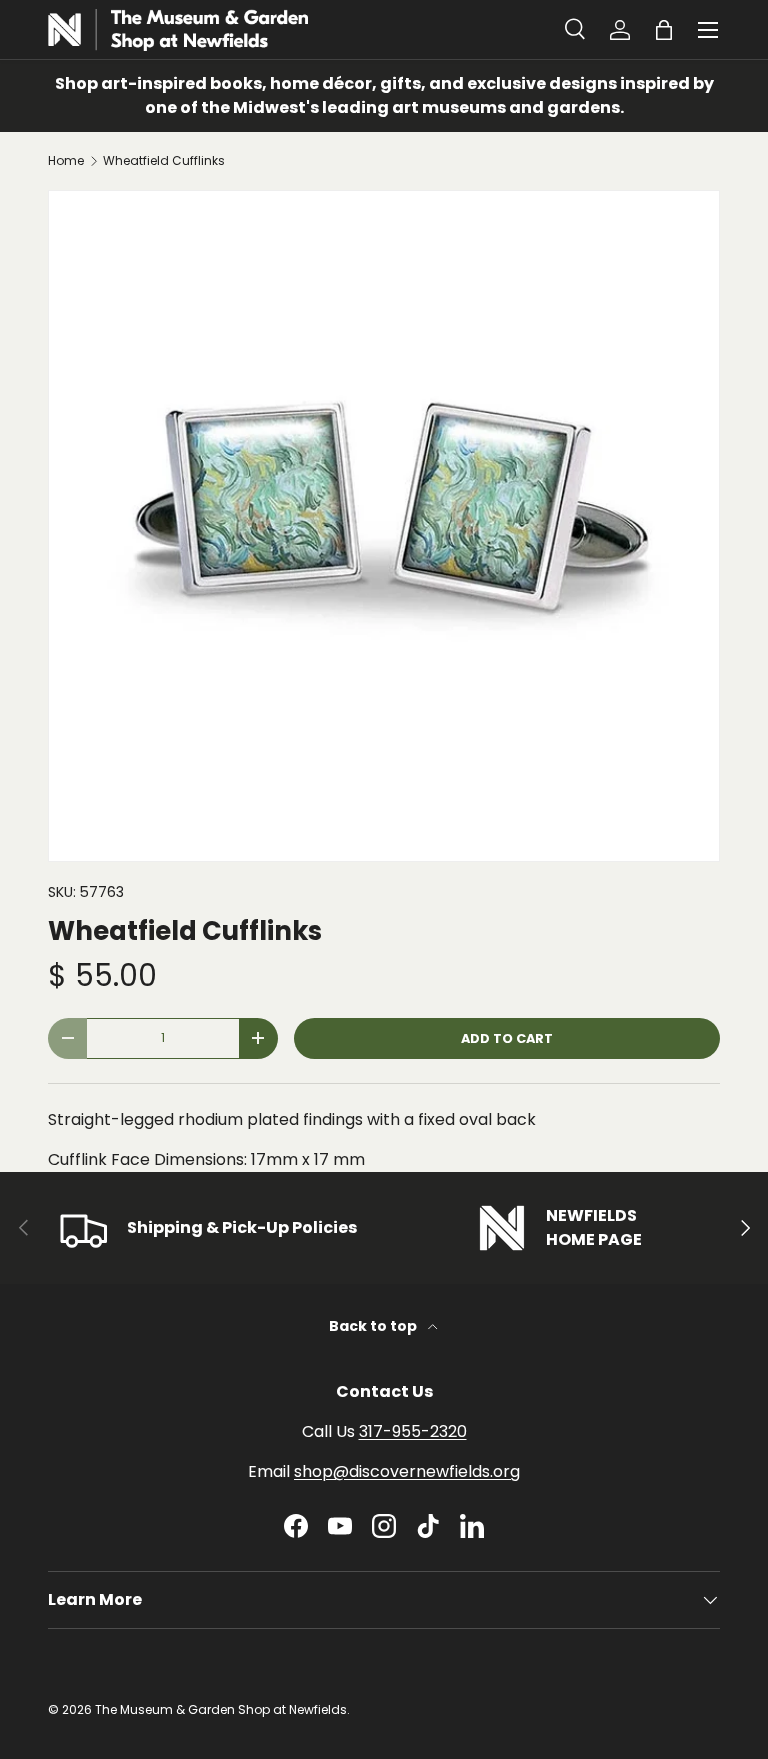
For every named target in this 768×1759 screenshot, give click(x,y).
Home (66, 161)
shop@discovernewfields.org (407, 1471)
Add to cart (507, 1038)
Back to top (374, 1326)
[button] (664, 30)
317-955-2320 (413, 1431)
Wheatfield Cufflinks (164, 161)
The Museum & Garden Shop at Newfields (221, 1709)
